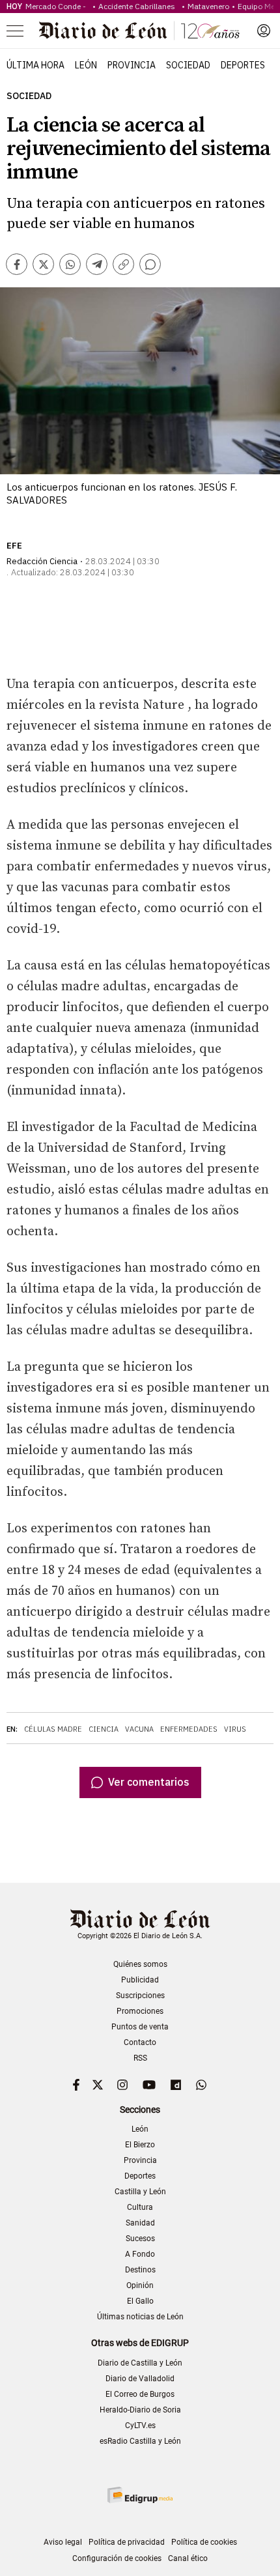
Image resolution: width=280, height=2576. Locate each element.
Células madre (53, 1729)
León (86, 65)
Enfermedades (189, 1729)
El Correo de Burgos (140, 2394)
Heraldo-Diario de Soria (140, 2410)
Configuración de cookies (117, 2558)
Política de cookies (204, 2542)
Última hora (35, 65)
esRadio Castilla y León (140, 2441)
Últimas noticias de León (140, 2317)
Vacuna (139, 1729)
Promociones (140, 2011)
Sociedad (188, 65)
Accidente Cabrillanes (139, 6)
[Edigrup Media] (140, 2495)
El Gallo (140, 2301)
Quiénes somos (140, 1964)
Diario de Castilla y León (140, 2363)
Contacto (140, 2042)
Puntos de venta (140, 2027)
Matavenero (208, 6)
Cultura (140, 2207)
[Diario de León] (139, 31)
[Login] (264, 31)
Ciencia (104, 1729)
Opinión (140, 2285)
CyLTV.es (140, 2426)
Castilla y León (140, 2192)
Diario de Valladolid (140, 2379)
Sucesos (140, 2239)
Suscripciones (140, 1996)
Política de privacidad (127, 2542)
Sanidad (140, 2223)
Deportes (243, 65)
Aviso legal (63, 2542)
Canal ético (188, 2558)
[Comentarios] (150, 264)
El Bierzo (140, 2145)
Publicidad (140, 1980)
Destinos (140, 2270)
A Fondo (140, 2254)
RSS (140, 2058)
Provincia (132, 65)
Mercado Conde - (58, 6)
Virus (235, 1729)
